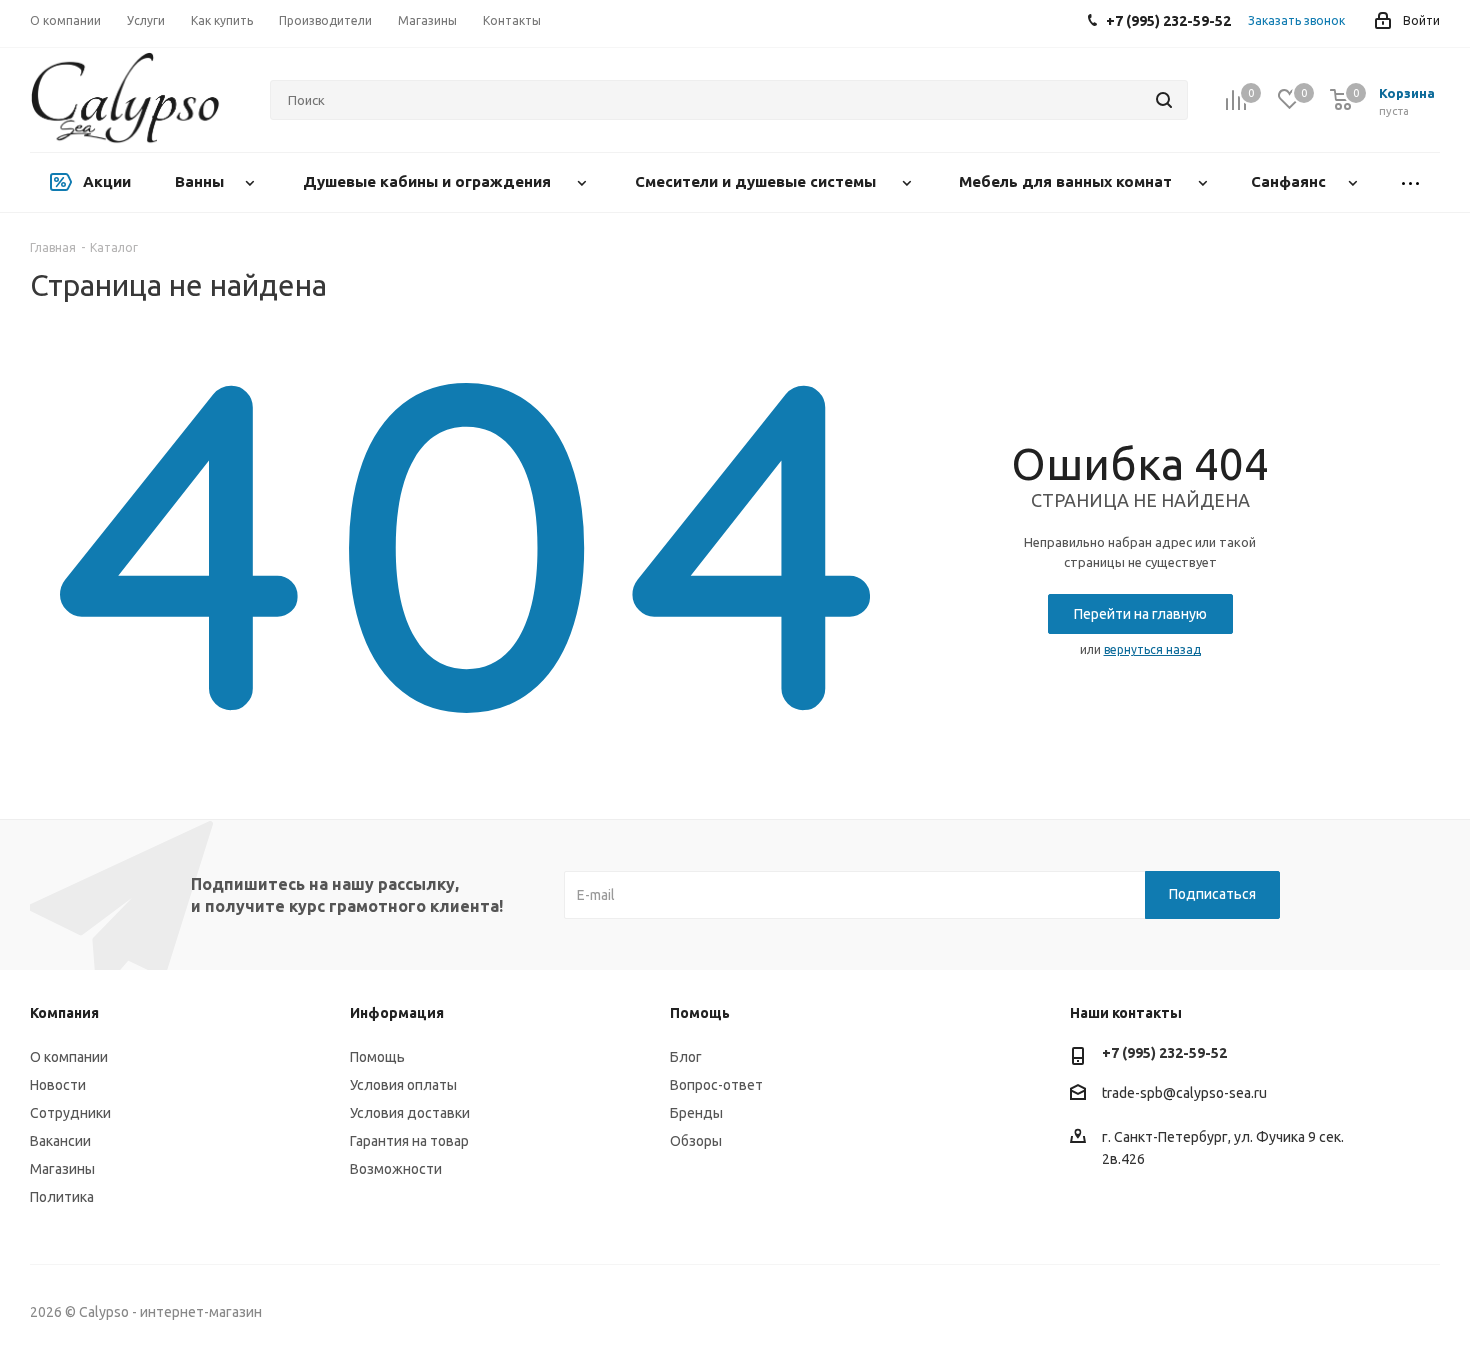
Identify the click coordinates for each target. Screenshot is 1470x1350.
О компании (69, 1057)
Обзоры (696, 1141)
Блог (686, 1057)
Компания (64, 1013)
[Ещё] (1410, 182)
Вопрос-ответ (716, 1085)
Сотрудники (70, 1113)
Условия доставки (410, 1113)
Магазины (62, 1169)
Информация (397, 1013)
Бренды (696, 1113)
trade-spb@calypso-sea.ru (1184, 1093)
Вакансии (60, 1141)
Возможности (396, 1169)
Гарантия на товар (409, 1141)
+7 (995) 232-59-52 (1164, 1053)
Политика (62, 1197)
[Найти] (1164, 100)
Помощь (377, 1057)
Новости (58, 1085)
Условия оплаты (403, 1085)
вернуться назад (1152, 649)
